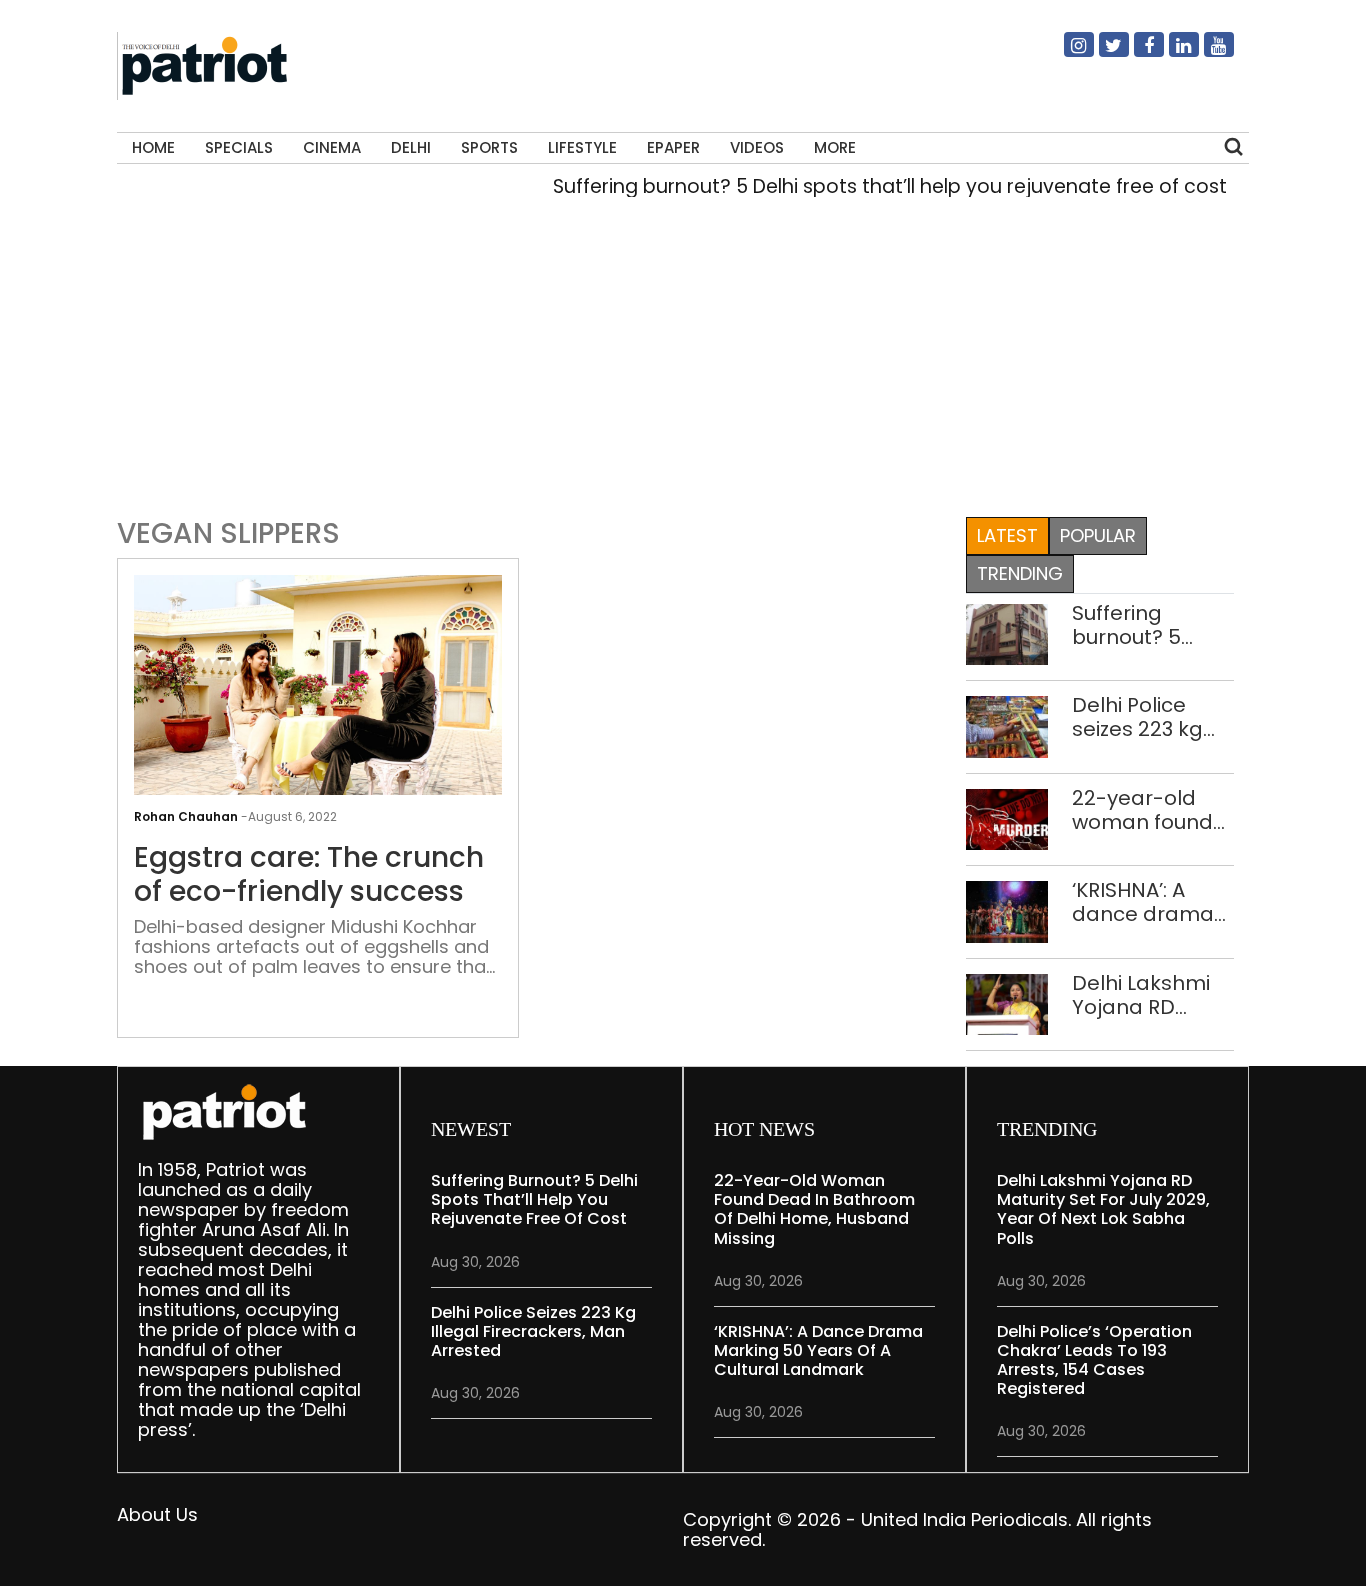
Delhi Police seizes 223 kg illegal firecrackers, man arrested (1143, 717)
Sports (489, 147)
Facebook (1137, 53)
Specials (239, 147)
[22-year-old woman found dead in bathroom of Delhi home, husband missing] (1007, 817)
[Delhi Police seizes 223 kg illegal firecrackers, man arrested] (1007, 725)
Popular (1098, 535)
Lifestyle (582, 147)
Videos (757, 147)
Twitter (1102, 53)
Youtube (1207, 53)
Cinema (332, 147)
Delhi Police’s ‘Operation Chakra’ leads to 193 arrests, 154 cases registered (1094, 1360)
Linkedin (1172, 53)
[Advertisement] (683, 364)
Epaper (673, 147)
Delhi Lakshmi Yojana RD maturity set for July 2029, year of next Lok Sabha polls (1150, 995)
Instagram (1067, 53)
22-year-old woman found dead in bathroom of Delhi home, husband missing (1142, 810)
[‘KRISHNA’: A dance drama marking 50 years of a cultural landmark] (1007, 910)
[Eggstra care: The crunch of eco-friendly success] (318, 711)
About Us (157, 1514)
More (835, 147)
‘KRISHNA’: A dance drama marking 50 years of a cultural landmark (1143, 902)
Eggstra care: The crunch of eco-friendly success (309, 874)
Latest (1007, 535)
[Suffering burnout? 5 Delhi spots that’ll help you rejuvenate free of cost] (1007, 632)
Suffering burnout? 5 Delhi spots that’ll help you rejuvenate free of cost (869, 186)
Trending (1020, 573)
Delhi (411, 147)
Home (153, 147)
